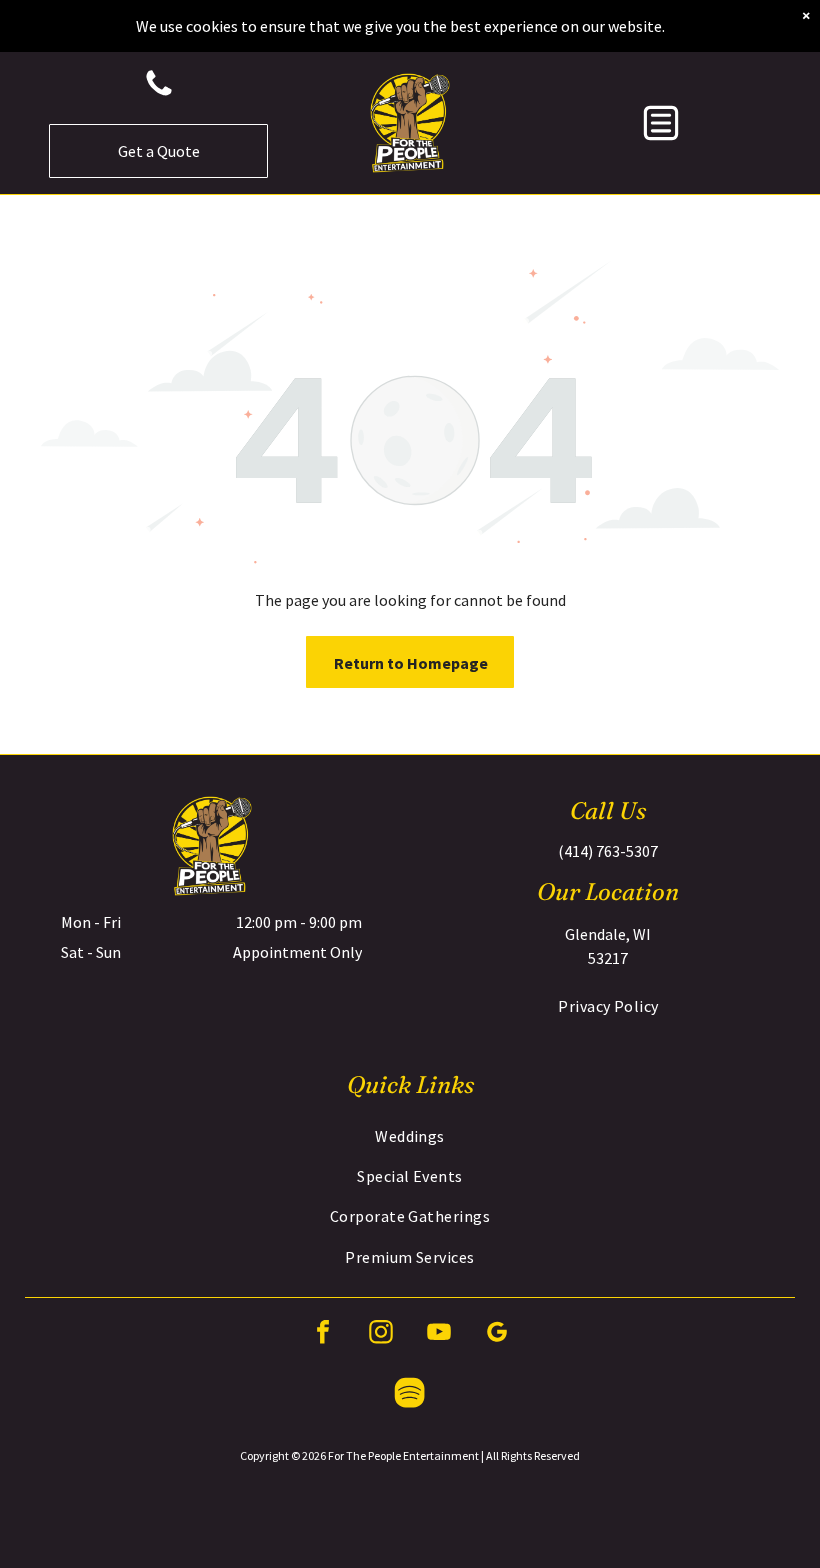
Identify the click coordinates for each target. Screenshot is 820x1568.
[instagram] (381, 1334)
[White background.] (159, 94)
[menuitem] (609, 1006)
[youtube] (439, 1334)
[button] (661, 123)
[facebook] (323, 1334)
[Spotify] (410, 1395)
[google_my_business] (497, 1334)
